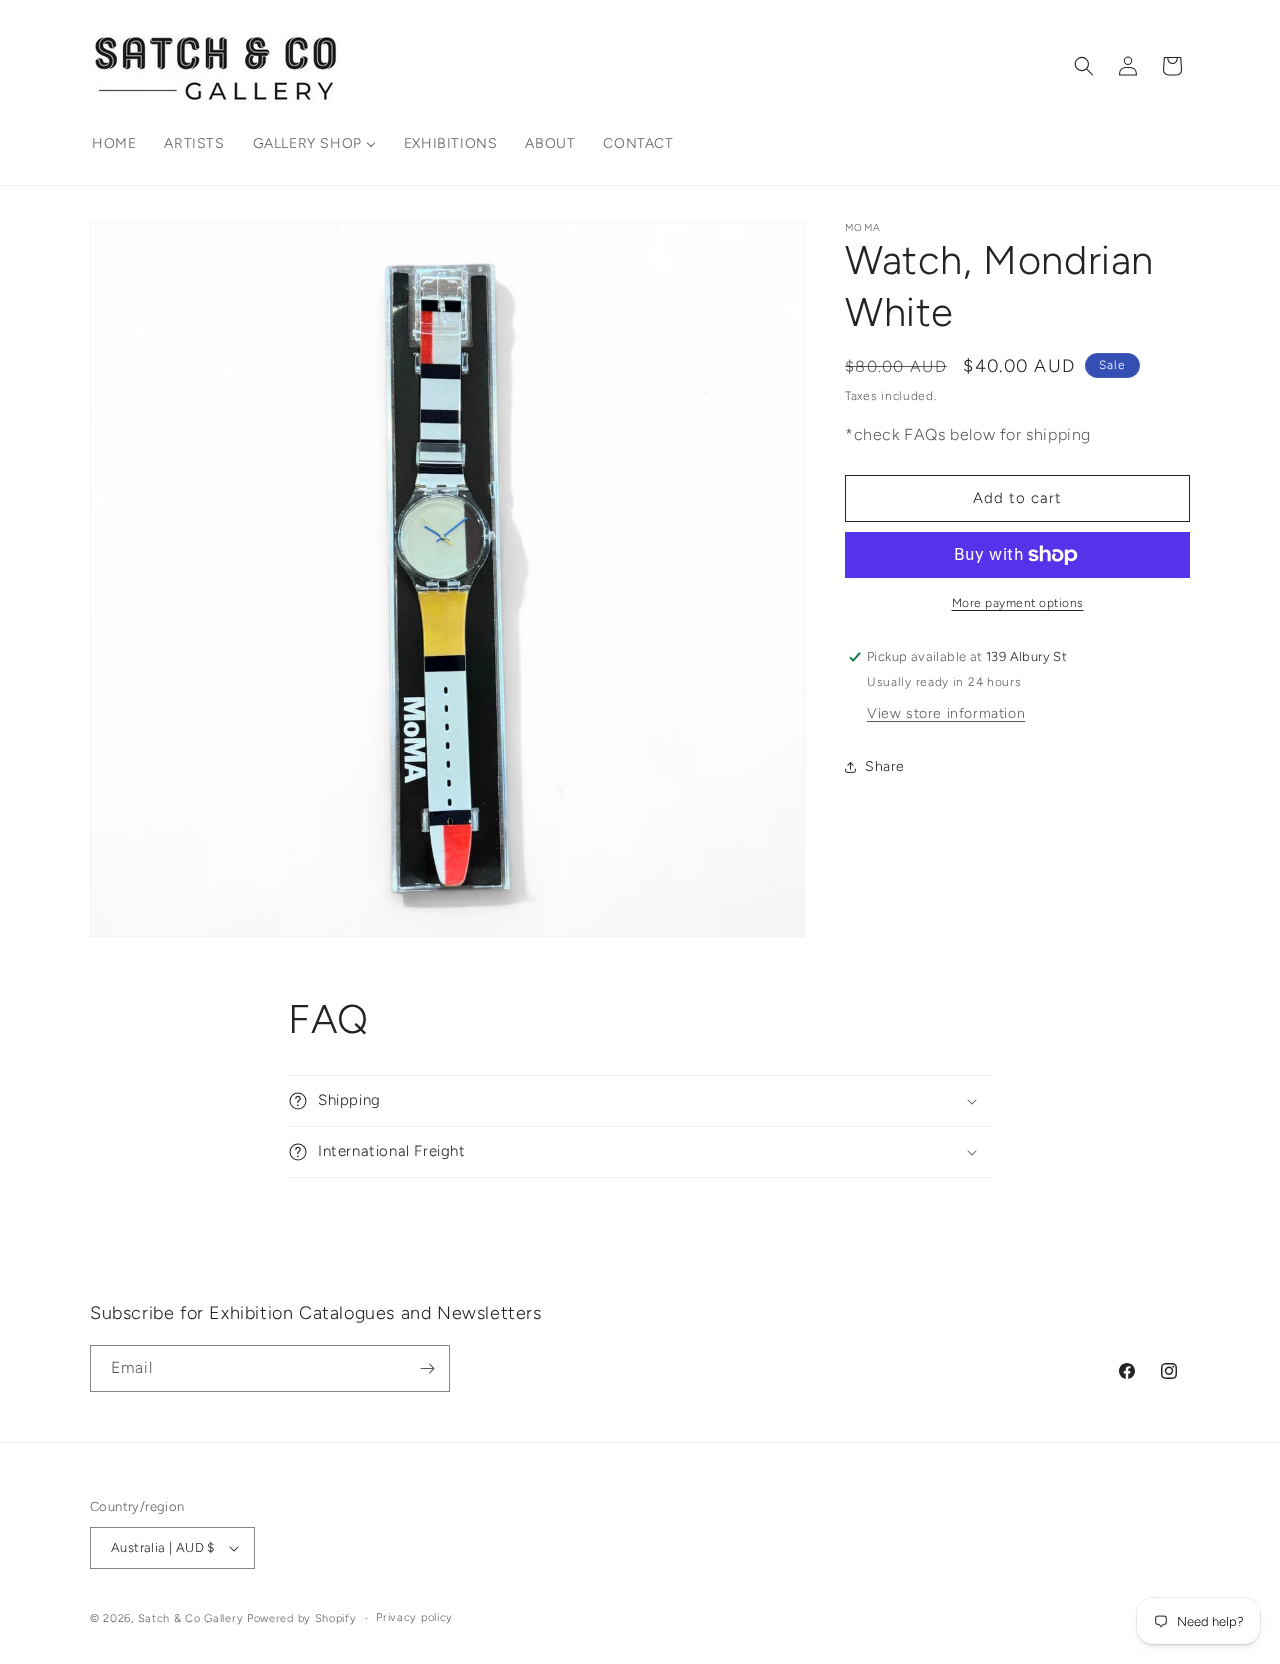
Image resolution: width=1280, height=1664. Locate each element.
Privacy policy (414, 1616)
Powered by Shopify (302, 1618)
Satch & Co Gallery (191, 1618)
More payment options (1018, 603)
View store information (946, 713)
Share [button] (885, 766)
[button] (1084, 66)
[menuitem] (114, 144)
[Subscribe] (427, 1368)
